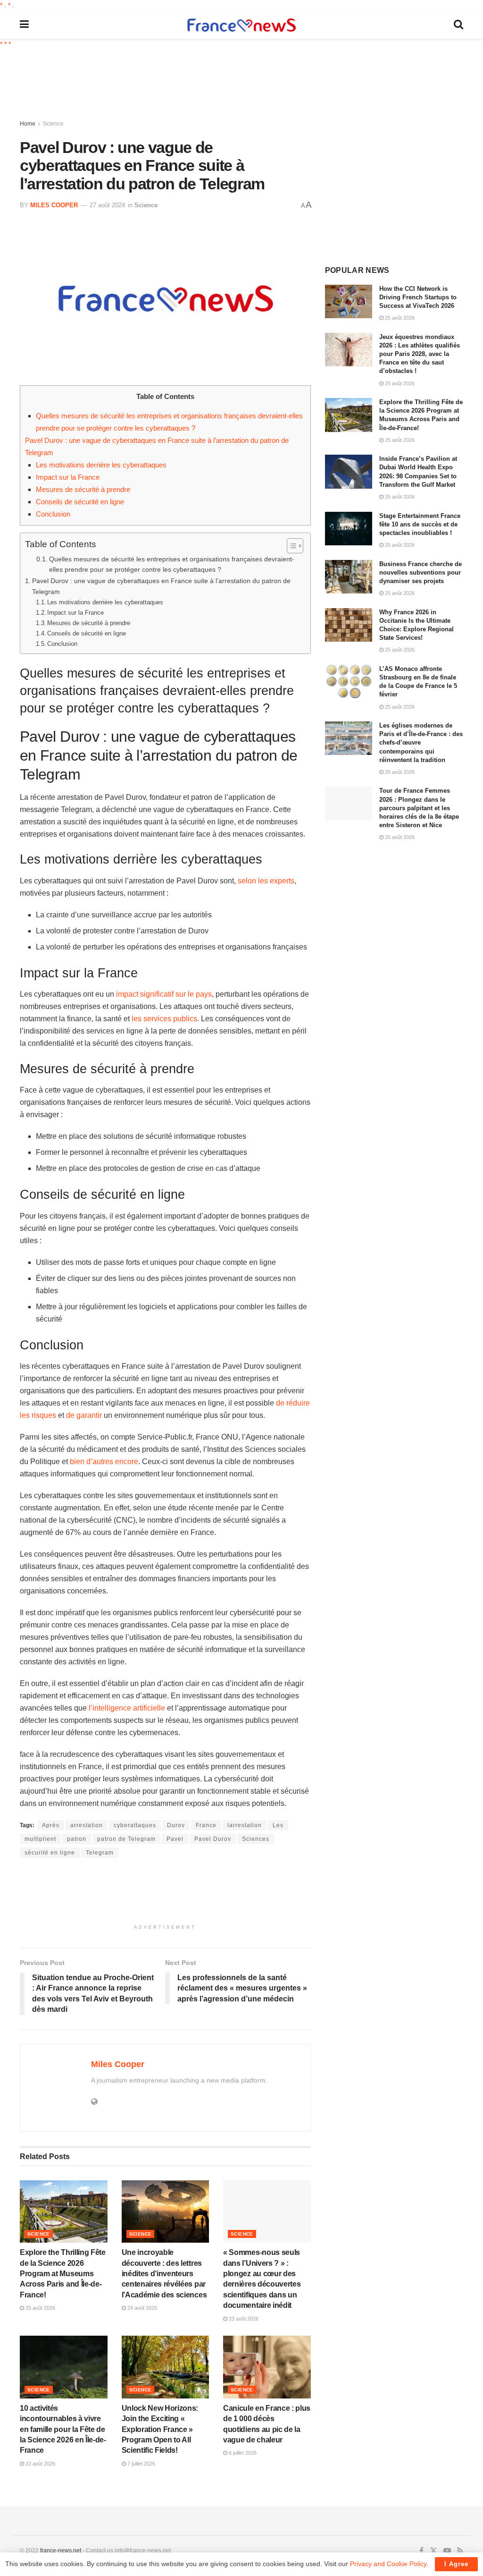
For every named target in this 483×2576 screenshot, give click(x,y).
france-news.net (61, 2551)
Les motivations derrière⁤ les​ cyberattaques (101, 465)
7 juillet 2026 (141, 2464)
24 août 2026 (142, 2308)
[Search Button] (458, 25)
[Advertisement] (249, 85)
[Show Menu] (24, 25)
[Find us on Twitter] (433, 2551)
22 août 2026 (40, 2464)
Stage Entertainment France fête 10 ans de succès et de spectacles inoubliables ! (420, 524)
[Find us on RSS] (460, 2551)
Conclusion (53, 514)
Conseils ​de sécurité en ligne (80, 502)
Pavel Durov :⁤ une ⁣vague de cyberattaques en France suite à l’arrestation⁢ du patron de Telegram (161, 586)
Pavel (175, 1839)
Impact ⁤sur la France (68, 477)
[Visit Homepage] (241, 25)
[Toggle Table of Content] (290, 546)
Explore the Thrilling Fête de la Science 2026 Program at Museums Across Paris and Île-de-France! (63, 2274)
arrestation (87, 1825)
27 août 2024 (107, 205)
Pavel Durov (213, 1839)
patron (77, 1839)
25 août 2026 (40, 2308)
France (206, 1825)
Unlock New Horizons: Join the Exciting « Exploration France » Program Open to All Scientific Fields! (160, 2429)
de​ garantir (84, 1415)
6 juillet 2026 (242, 2453)
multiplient (40, 1839)
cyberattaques (135, 1825)
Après (51, 1825)
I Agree (456, 2564)
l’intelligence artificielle (127, 1708)
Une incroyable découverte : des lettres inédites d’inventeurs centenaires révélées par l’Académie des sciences (164, 2274)
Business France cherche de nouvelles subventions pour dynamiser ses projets (421, 572)
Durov (176, 1825)
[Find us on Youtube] (447, 2551)
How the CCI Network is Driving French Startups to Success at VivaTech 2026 (418, 297)
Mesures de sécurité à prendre (83, 489)
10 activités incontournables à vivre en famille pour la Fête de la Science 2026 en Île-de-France (63, 2429)
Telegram (100, 1853)
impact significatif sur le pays (164, 994)
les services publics (164, 1019)
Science (53, 124)
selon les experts (266, 881)
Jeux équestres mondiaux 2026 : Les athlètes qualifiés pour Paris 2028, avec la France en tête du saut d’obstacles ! (420, 354)
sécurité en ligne (50, 1853)
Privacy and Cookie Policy (388, 2564)
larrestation (245, 1825)
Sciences (256, 1839)
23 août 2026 (243, 2319)
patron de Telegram (126, 1839)
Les (278, 1825)
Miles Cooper (54, 205)
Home (28, 124)
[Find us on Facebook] (421, 2551)
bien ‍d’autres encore (104, 1462)
